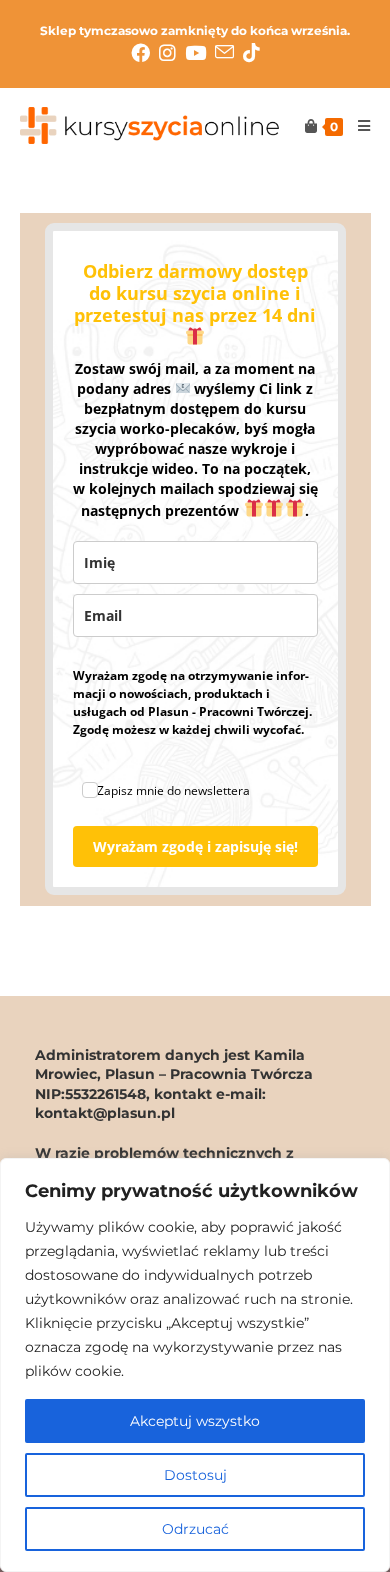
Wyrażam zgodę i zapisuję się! (195, 846)
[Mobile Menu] (357, 126)
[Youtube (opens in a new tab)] (200, 53)
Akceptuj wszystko (195, 1421)
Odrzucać (195, 1529)
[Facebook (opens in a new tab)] (145, 53)
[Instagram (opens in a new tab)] (172, 53)
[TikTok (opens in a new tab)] (251, 53)
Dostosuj (195, 1475)
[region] (195, 1365)
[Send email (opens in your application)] (229, 52)
